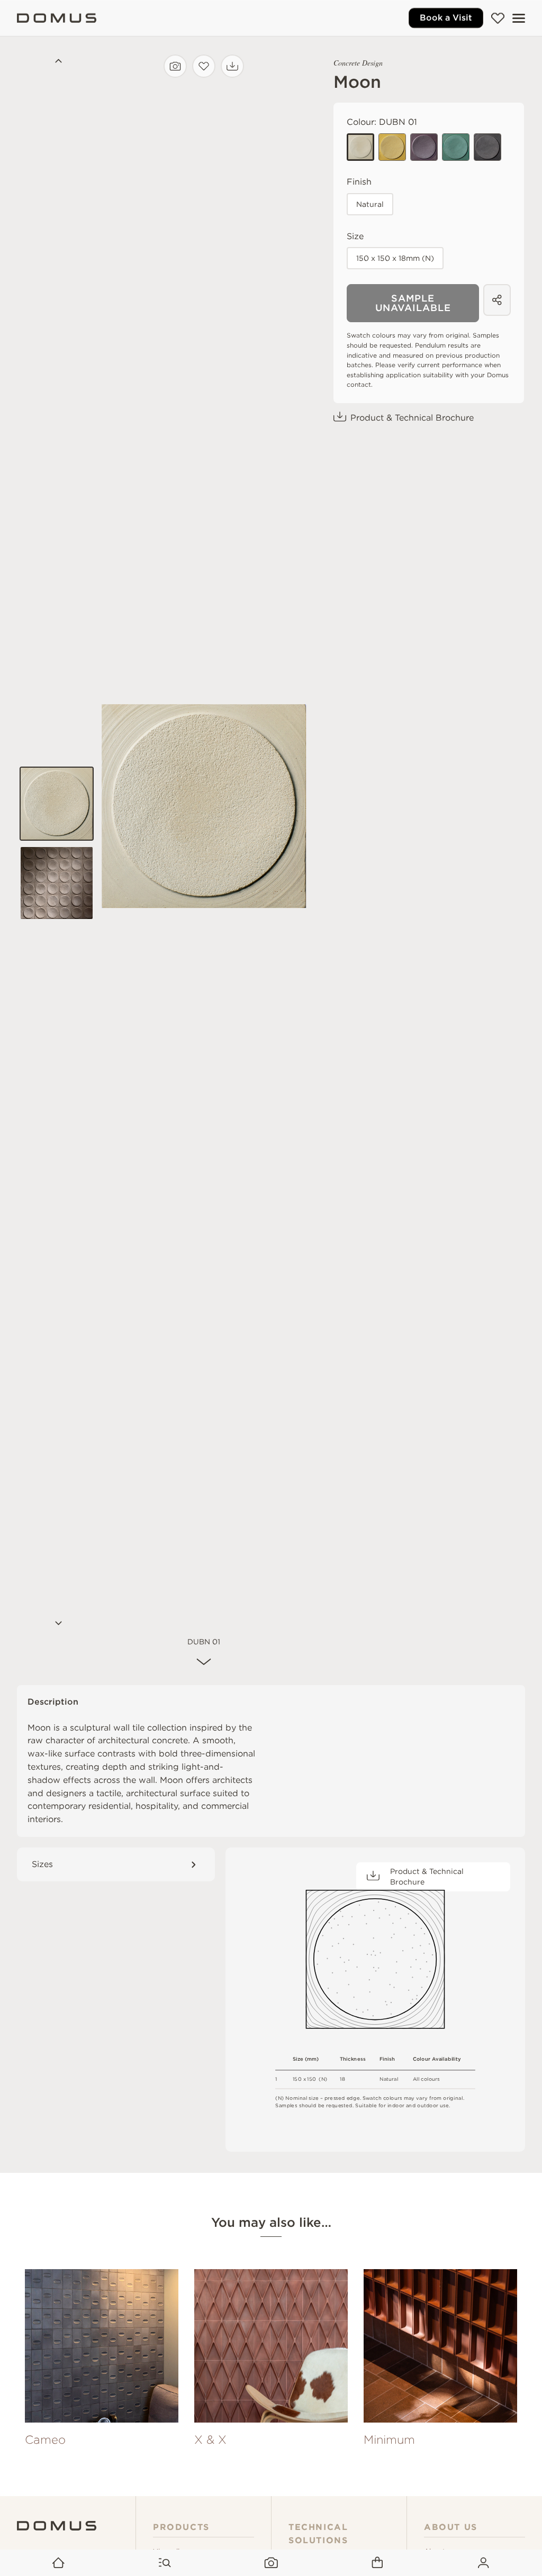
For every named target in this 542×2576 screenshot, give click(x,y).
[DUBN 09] (487, 147)
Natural (370, 204)
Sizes (42, 1864)
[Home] (57, 18)
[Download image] (232, 66)
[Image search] (175, 66)
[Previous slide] (57, 62)
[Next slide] (57, 1624)
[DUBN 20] (424, 147)
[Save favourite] (204, 66)
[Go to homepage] (58, 2563)
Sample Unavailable (413, 303)
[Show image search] (271, 2563)
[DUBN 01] (360, 147)
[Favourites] (498, 18)
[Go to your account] (484, 2563)
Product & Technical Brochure (412, 418)
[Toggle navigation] (519, 18)
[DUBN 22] (392, 147)
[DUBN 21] (456, 147)
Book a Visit (446, 18)
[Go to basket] (377, 2563)
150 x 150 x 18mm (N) (395, 258)
